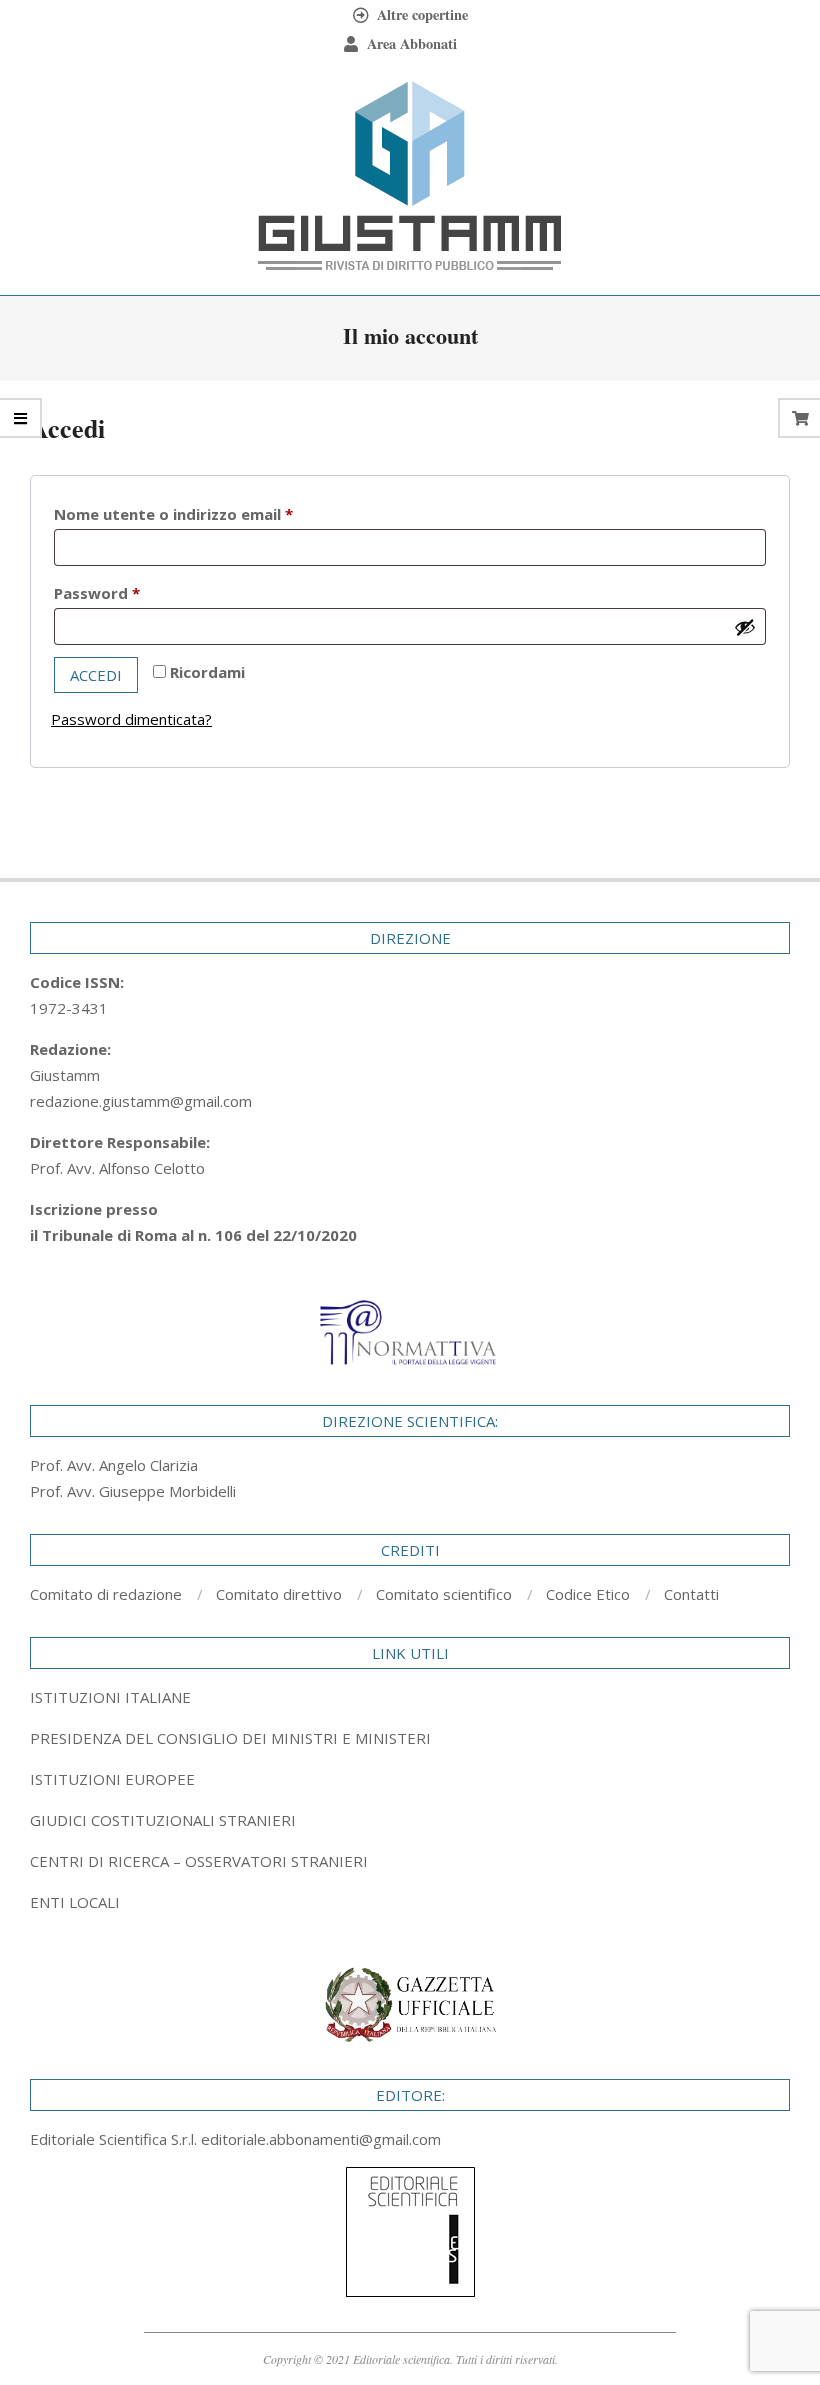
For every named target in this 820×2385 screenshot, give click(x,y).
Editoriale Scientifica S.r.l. (115, 2139)
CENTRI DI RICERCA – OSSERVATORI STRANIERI (199, 1861)
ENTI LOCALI (75, 1902)
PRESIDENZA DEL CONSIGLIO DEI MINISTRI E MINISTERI (230, 1738)
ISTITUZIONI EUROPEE (112, 1779)
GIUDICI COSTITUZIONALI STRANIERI (163, 1820)
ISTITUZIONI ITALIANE (110, 1697)
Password (131, 592)
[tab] (410, 1738)
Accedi (96, 675)
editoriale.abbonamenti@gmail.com (321, 2139)
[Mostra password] (745, 627)
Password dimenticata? (131, 719)
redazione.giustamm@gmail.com (141, 1101)
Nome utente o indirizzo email (207, 513)
